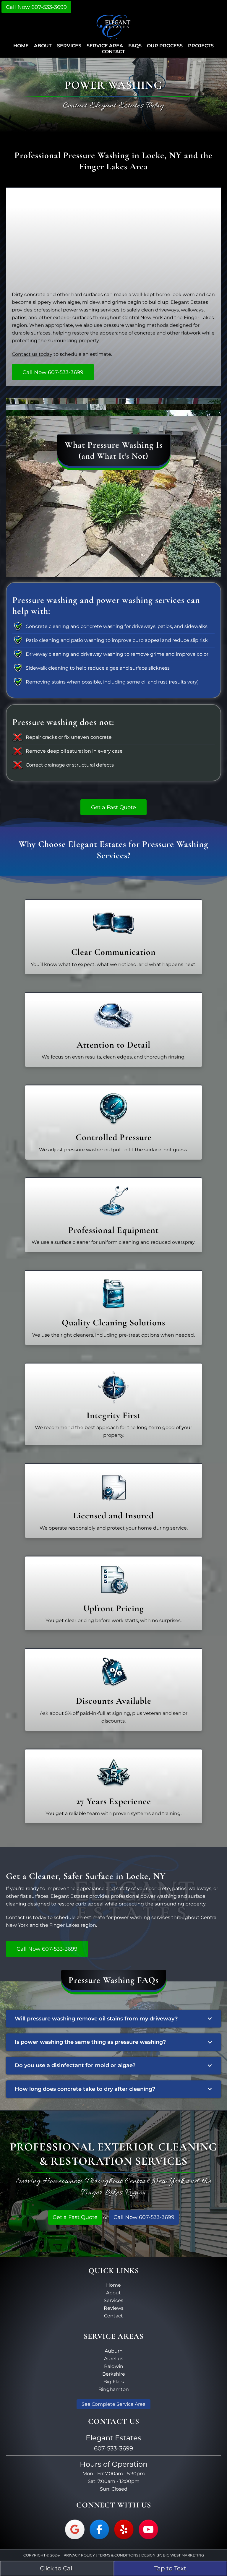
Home (113, 2285)
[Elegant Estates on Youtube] (148, 2529)
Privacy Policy (79, 2555)
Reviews (114, 2308)
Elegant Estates (114, 34)
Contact (113, 2316)
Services (113, 2300)
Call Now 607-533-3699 (36, 7)
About (113, 2293)
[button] (113, 2019)
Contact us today (32, 354)
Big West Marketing (183, 2555)
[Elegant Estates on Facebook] (99, 2529)
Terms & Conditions (118, 2555)
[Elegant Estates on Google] (75, 2529)
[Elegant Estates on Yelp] (124, 2529)
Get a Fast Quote (75, 2217)
